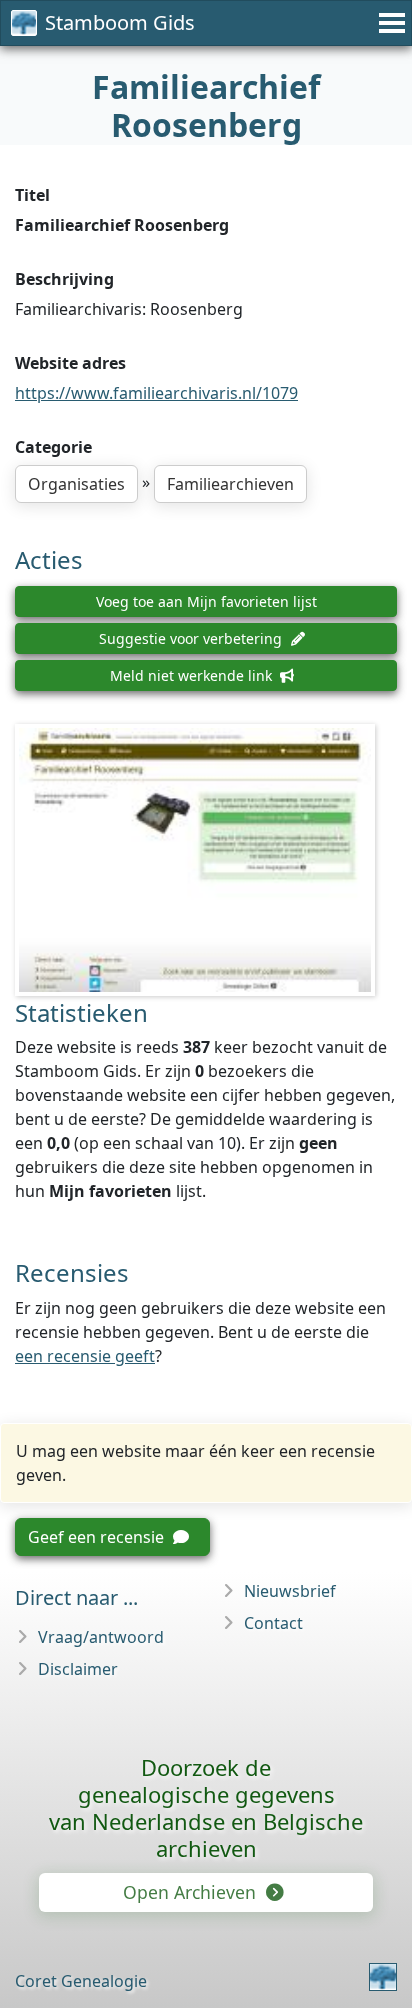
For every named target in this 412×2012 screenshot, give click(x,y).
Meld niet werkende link (193, 675)
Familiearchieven (230, 484)
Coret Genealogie (81, 1981)
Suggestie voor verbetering (192, 638)
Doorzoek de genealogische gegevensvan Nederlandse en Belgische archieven (206, 1807)
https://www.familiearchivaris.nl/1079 (156, 393)
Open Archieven (192, 1892)
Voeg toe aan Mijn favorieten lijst (206, 601)
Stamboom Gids (120, 22)
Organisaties (76, 484)
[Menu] (389, 23)
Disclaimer (78, 1669)
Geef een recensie (98, 1537)
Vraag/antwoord (101, 1637)
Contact (273, 1623)
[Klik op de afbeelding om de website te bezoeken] (206, 860)
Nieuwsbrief (290, 1591)
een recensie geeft (85, 1356)
